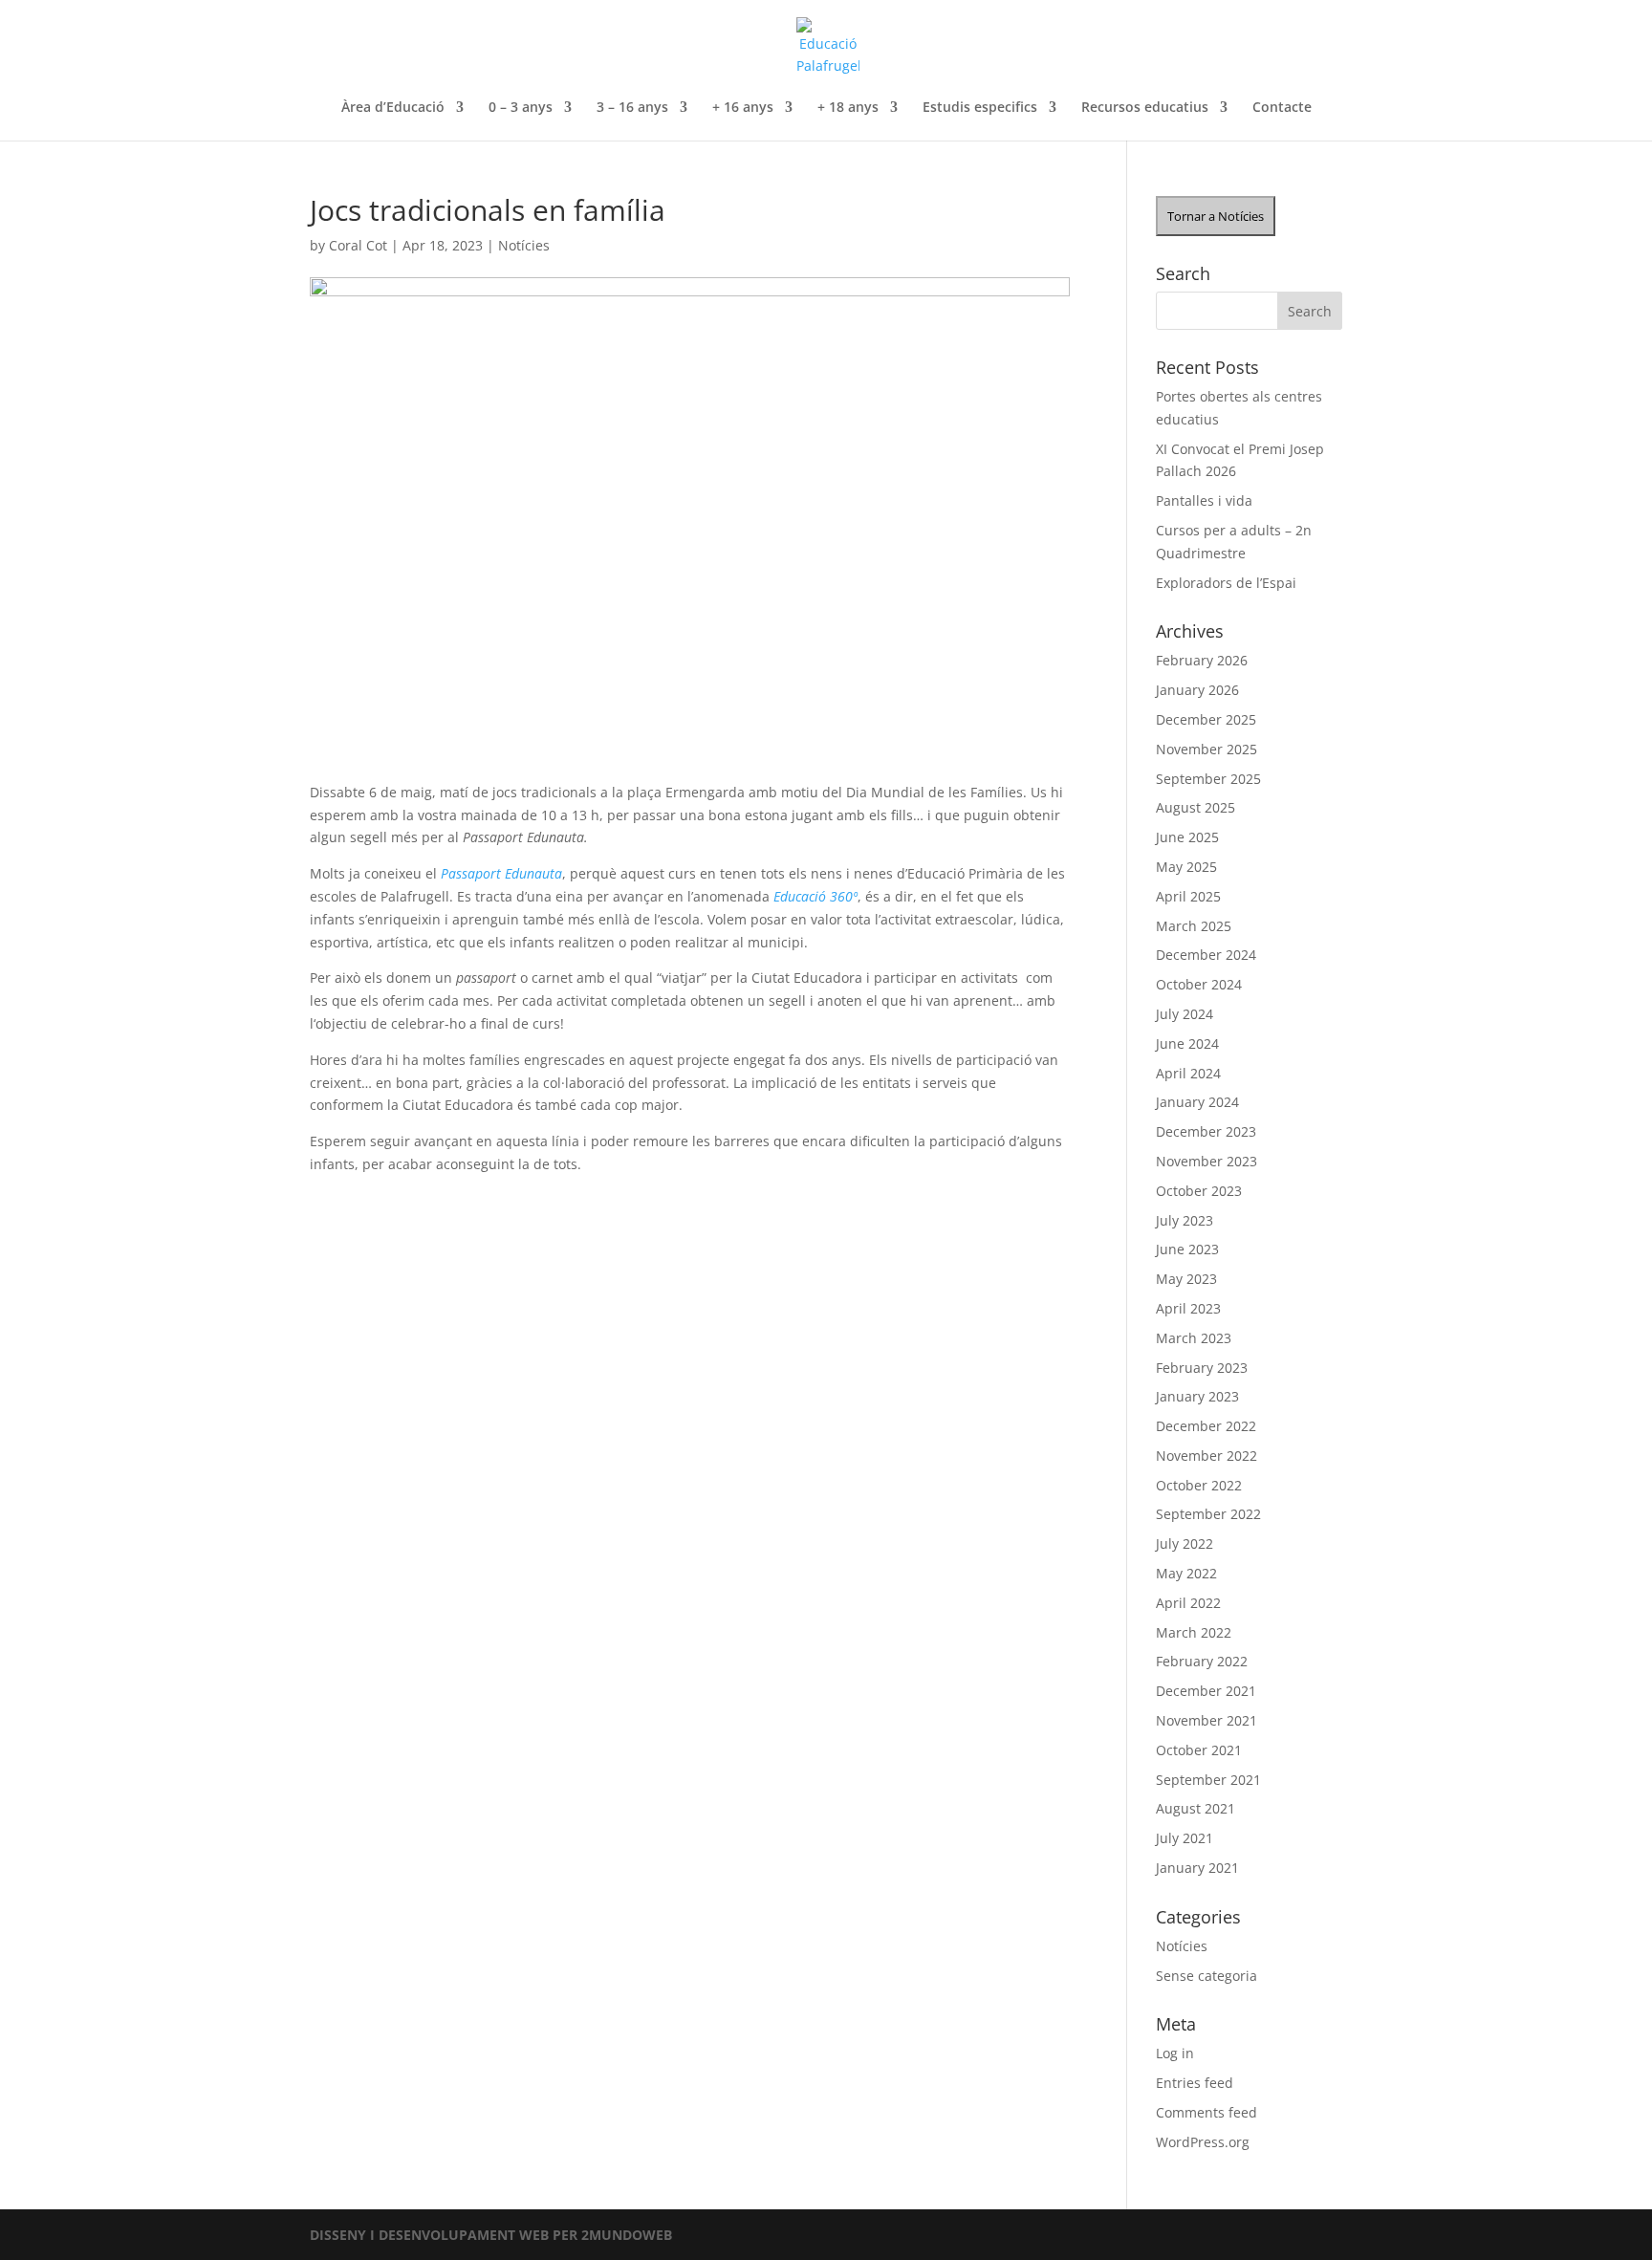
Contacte (1282, 108)
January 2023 (1197, 1396)
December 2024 (1206, 955)
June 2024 (1187, 1043)
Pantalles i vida (1204, 500)
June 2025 (1187, 837)
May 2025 (1186, 867)
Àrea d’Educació (393, 108)
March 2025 (1194, 926)
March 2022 (1194, 1632)
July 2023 (1185, 1220)
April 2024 (1188, 1073)
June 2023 (1187, 1249)
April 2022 (1188, 1603)
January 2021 (1197, 1868)
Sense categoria (1206, 1976)
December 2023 (1206, 1131)
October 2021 (1199, 1750)
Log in (1175, 2053)
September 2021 (1208, 1780)
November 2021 (1206, 1720)
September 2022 (1208, 1514)
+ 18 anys (848, 108)
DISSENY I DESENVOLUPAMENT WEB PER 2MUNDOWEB (491, 2235)
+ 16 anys (743, 108)
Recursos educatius (1145, 108)
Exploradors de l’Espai (1226, 583)
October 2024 (1199, 984)
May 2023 (1186, 1279)
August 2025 (1196, 807)
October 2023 (1199, 1191)
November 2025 (1206, 749)
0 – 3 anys (521, 108)
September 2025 (1208, 779)
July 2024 (1185, 1014)
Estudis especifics (980, 108)
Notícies (524, 245)
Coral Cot (358, 245)
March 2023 (1194, 1338)
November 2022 (1206, 1456)
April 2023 (1188, 1308)
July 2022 (1185, 1543)
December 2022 (1206, 1426)
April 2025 (1188, 896)
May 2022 (1186, 1573)
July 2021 (1185, 1838)
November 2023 (1206, 1161)
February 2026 (1202, 660)
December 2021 (1206, 1691)
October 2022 (1199, 1485)
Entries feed (1195, 2083)
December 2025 (1206, 719)
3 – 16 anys (632, 108)
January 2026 (1197, 690)
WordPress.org (1203, 2142)
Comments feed (1206, 2112)
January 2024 (1197, 1102)
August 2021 (1196, 1808)
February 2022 (1202, 1661)
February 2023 (1202, 1368)
